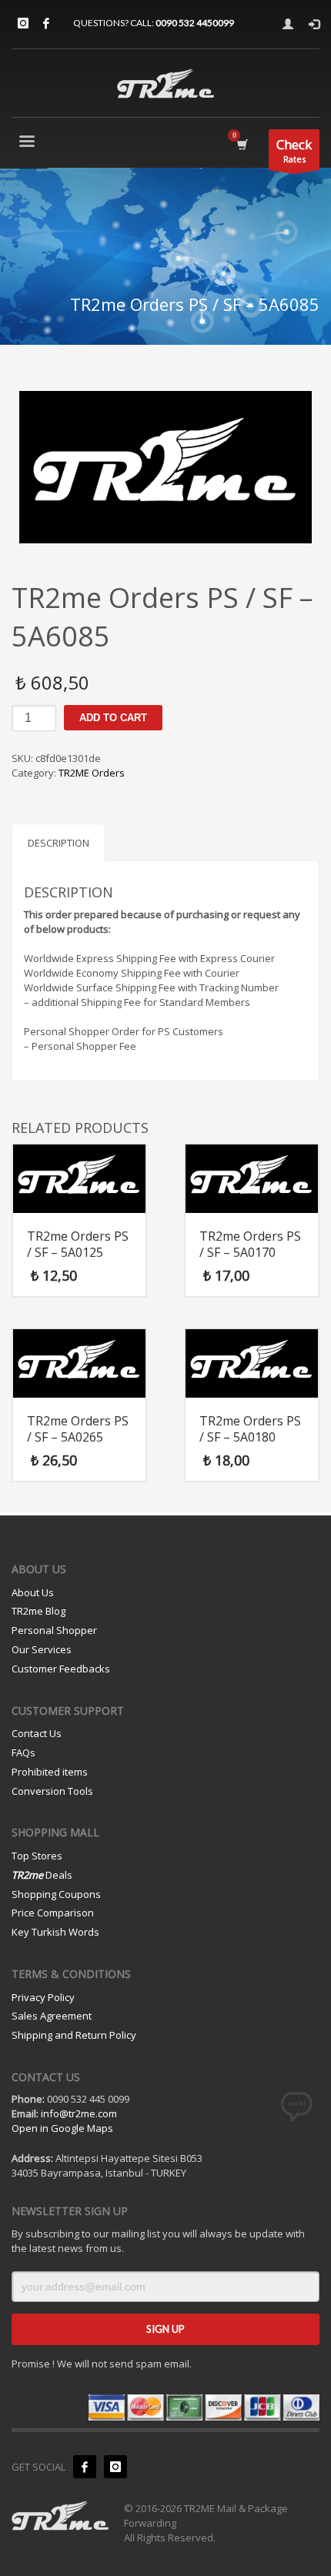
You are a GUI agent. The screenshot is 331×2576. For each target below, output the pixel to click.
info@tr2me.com (79, 2113)
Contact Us (37, 1733)
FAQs (23, 1752)
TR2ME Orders (92, 773)
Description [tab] (59, 843)
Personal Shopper (54, 1630)
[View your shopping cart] (241, 144)
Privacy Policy (43, 1997)
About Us (33, 1592)
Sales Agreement (52, 2016)
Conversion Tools (52, 1791)
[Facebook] (46, 23)
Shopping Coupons (56, 1894)
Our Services (42, 1649)
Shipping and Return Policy (74, 2035)
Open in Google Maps (62, 2128)
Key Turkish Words (55, 1932)
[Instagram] (23, 23)
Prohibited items (50, 1772)
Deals (42, 1875)
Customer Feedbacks (61, 1669)
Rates (294, 150)
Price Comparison (53, 1913)
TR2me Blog (38, 1611)
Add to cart (113, 718)
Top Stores (37, 1856)
